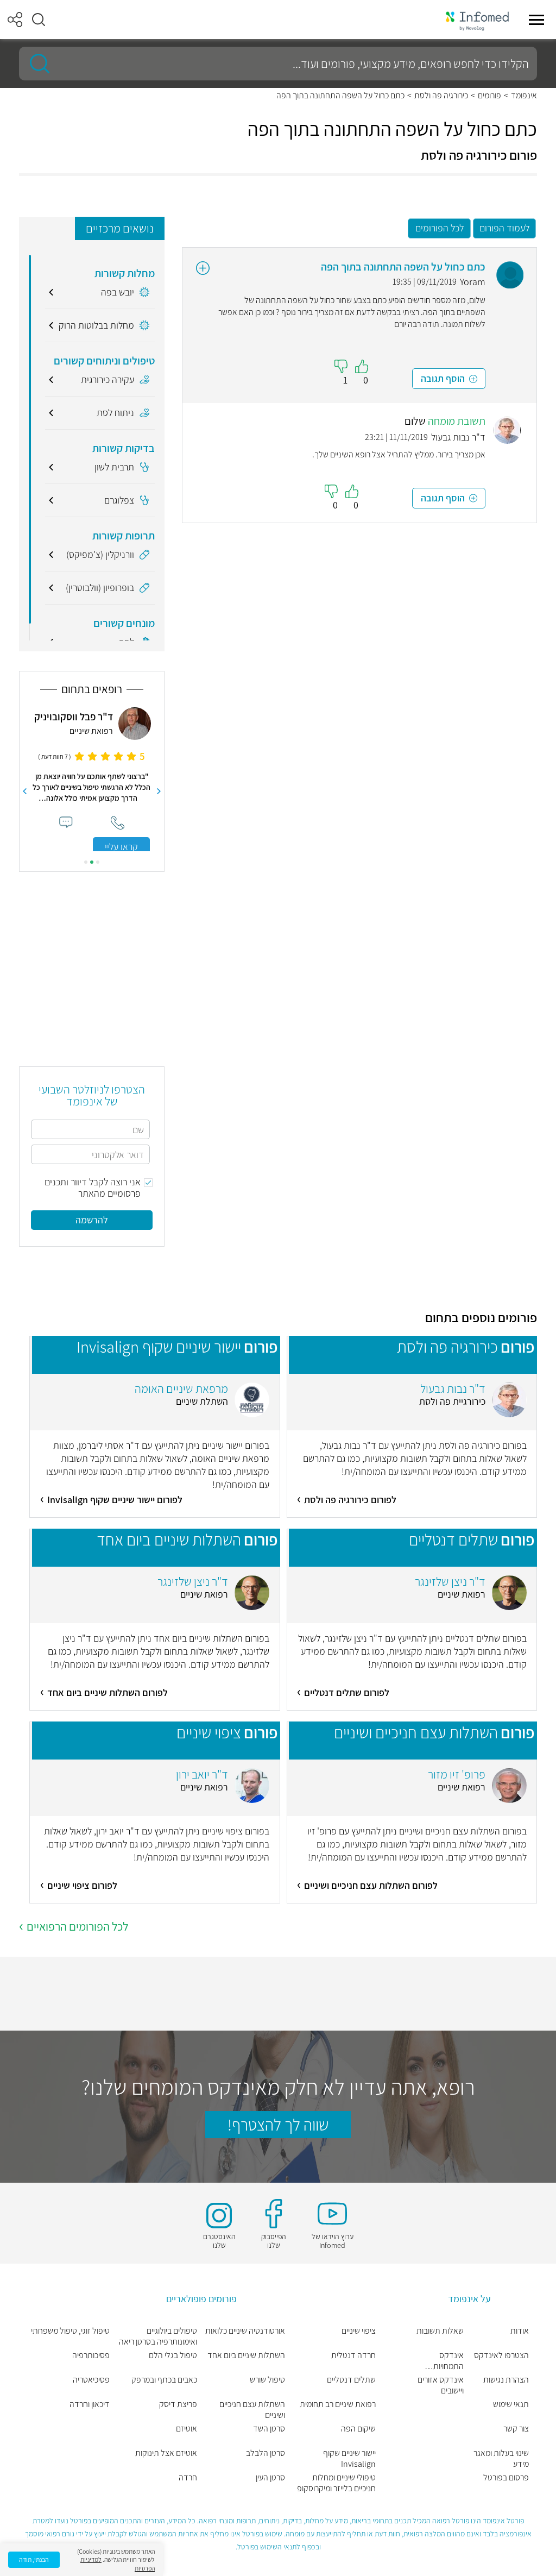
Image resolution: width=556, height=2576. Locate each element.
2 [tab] (92, 862)
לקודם (159, 791)
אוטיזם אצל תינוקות (166, 2453)
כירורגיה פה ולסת (441, 96)
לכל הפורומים (440, 228)
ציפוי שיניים (359, 2331)
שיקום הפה (358, 2429)
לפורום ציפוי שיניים (82, 1885)
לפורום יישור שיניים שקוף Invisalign (115, 1500)
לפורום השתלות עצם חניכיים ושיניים (371, 1885)
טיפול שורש (267, 2380)
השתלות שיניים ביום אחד (246, 2355)
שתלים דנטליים (351, 2380)
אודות (520, 2331)
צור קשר (516, 2429)
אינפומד (524, 96)
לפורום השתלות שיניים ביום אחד (108, 1692)
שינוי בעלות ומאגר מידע (501, 2459)
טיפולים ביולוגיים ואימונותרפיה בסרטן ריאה (158, 2336)
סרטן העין (270, 2478)
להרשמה (92, 1220)
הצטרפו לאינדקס (501, 2355)
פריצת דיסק (178, 2404)
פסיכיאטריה (91, 2380)
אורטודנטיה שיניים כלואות (245, 2331)
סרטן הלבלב (266, 2453)
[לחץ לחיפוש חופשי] (36, 64)
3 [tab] (86, 862)
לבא (24, 791)
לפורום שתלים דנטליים (347, 1692)
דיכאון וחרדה (90, 2404)
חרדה (188, 2478)
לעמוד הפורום (504, 228)
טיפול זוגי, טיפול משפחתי (70, 2331)
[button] (39, 20)
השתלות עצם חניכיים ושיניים (252, 2410)
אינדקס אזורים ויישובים (441, 2385)
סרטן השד (269, 2429)
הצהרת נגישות (506, 2380)
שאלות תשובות (440, 2331)
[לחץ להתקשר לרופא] (118, 823)
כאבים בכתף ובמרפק (164, 2380)
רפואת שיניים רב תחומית (338, 2404)
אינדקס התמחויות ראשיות (448, 2361)
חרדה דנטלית (353, 2355)
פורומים (489, 96)
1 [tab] (98, 862)
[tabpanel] (92, 779)
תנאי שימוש (511, 2404)
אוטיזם (187, 2429)
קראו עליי (121, 847)
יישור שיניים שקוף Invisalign (349, 2459)
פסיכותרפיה (91, 2355)
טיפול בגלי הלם (173, 2355)
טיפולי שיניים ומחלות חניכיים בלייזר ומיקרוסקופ (336, 2483)
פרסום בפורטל (506, 2478)
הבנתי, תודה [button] (34, 2559)
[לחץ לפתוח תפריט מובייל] (536, 20)
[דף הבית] (477, 20)
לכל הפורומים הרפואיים (77, 1926)
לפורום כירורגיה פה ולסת (350, 1500)
